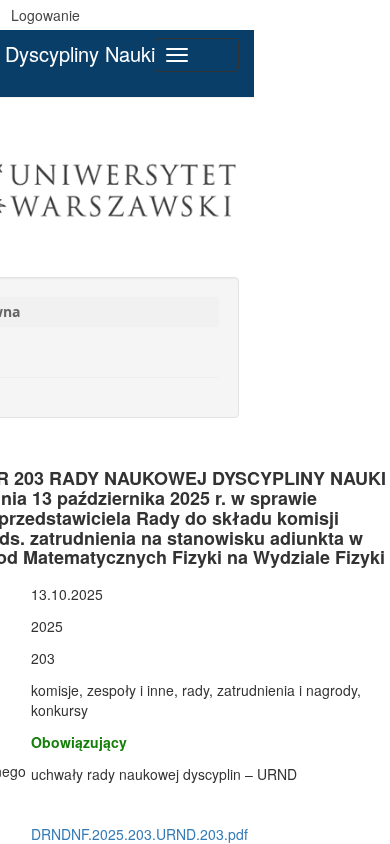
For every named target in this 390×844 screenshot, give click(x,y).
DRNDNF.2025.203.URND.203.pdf (139, 834)
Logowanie (45, 15)
